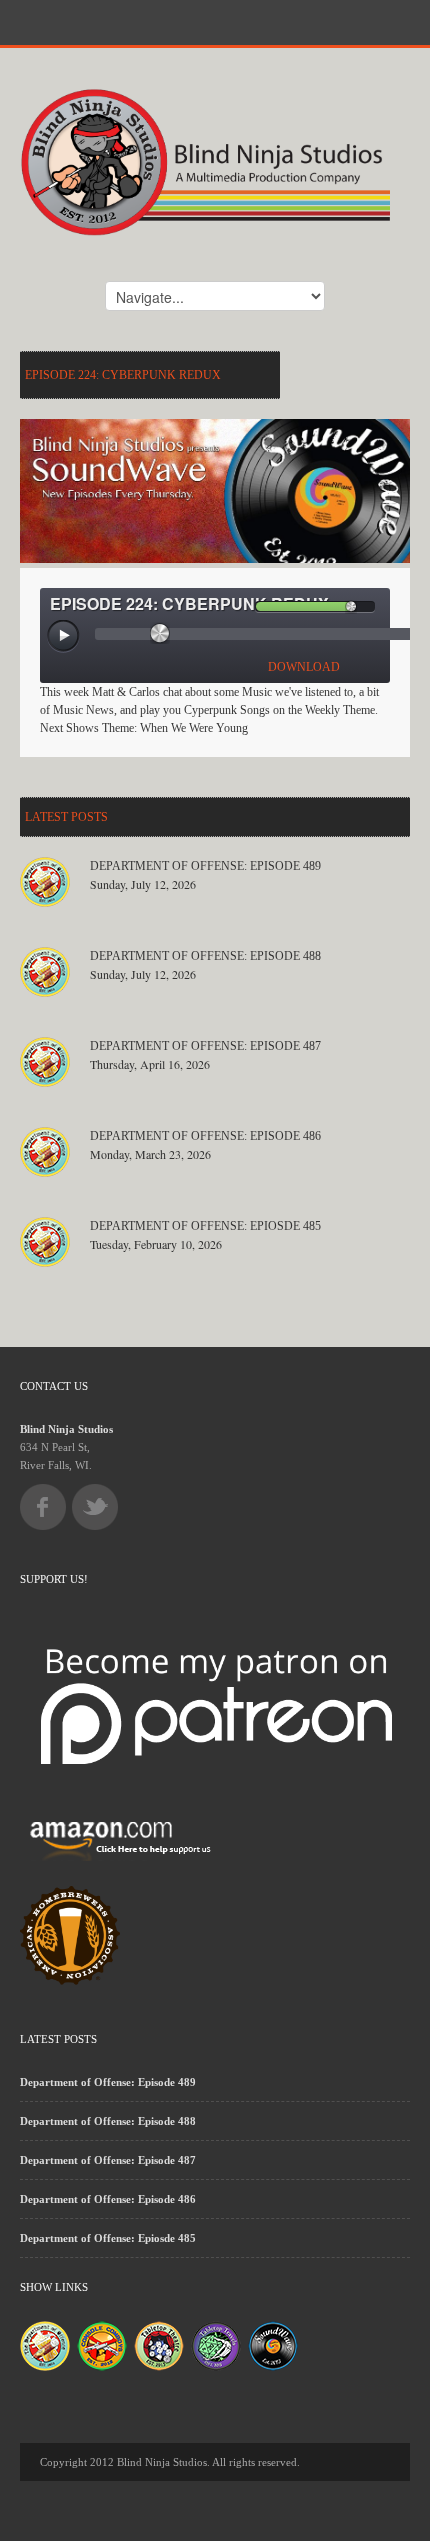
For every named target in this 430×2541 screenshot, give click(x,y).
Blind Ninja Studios (66, 1429)
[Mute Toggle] (239, 606)
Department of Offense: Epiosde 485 (205, 1226)
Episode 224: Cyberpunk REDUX (123, 375)
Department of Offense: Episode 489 (205, 866)
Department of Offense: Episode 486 (205, 1136)
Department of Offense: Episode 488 (205, 956)
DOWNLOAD (304, 667)
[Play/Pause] (64, 637)
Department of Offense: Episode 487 (205, 1046)
